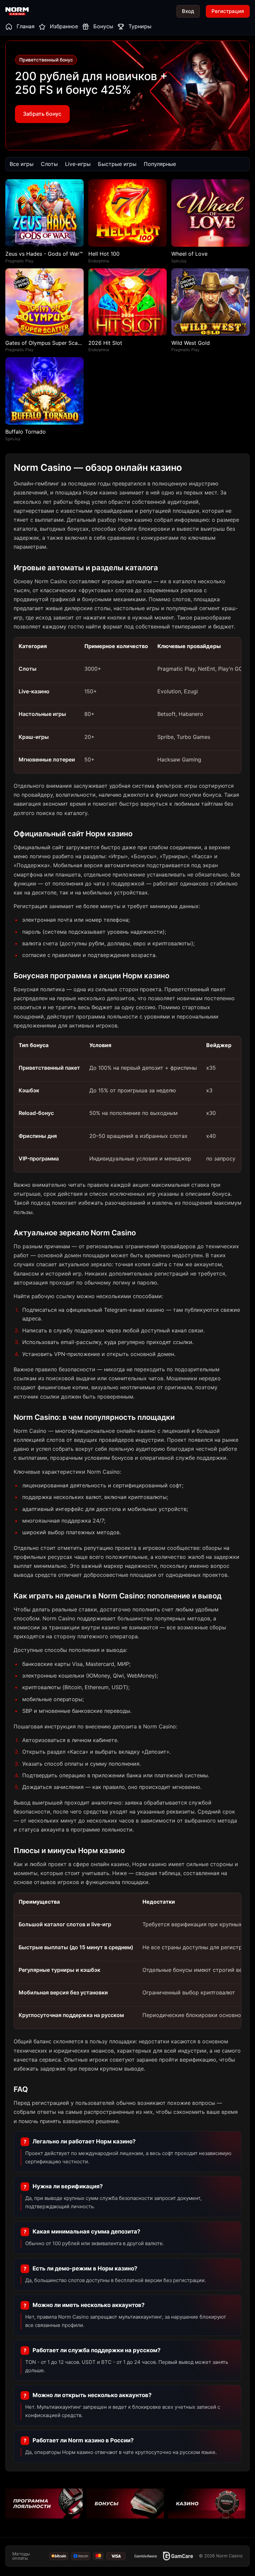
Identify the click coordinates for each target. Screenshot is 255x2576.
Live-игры (78, 164)
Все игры (22, 164)
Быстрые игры (117, 164)
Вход (188, 11)
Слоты (49, 164)
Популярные (160, 164)
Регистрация (228, 11)
